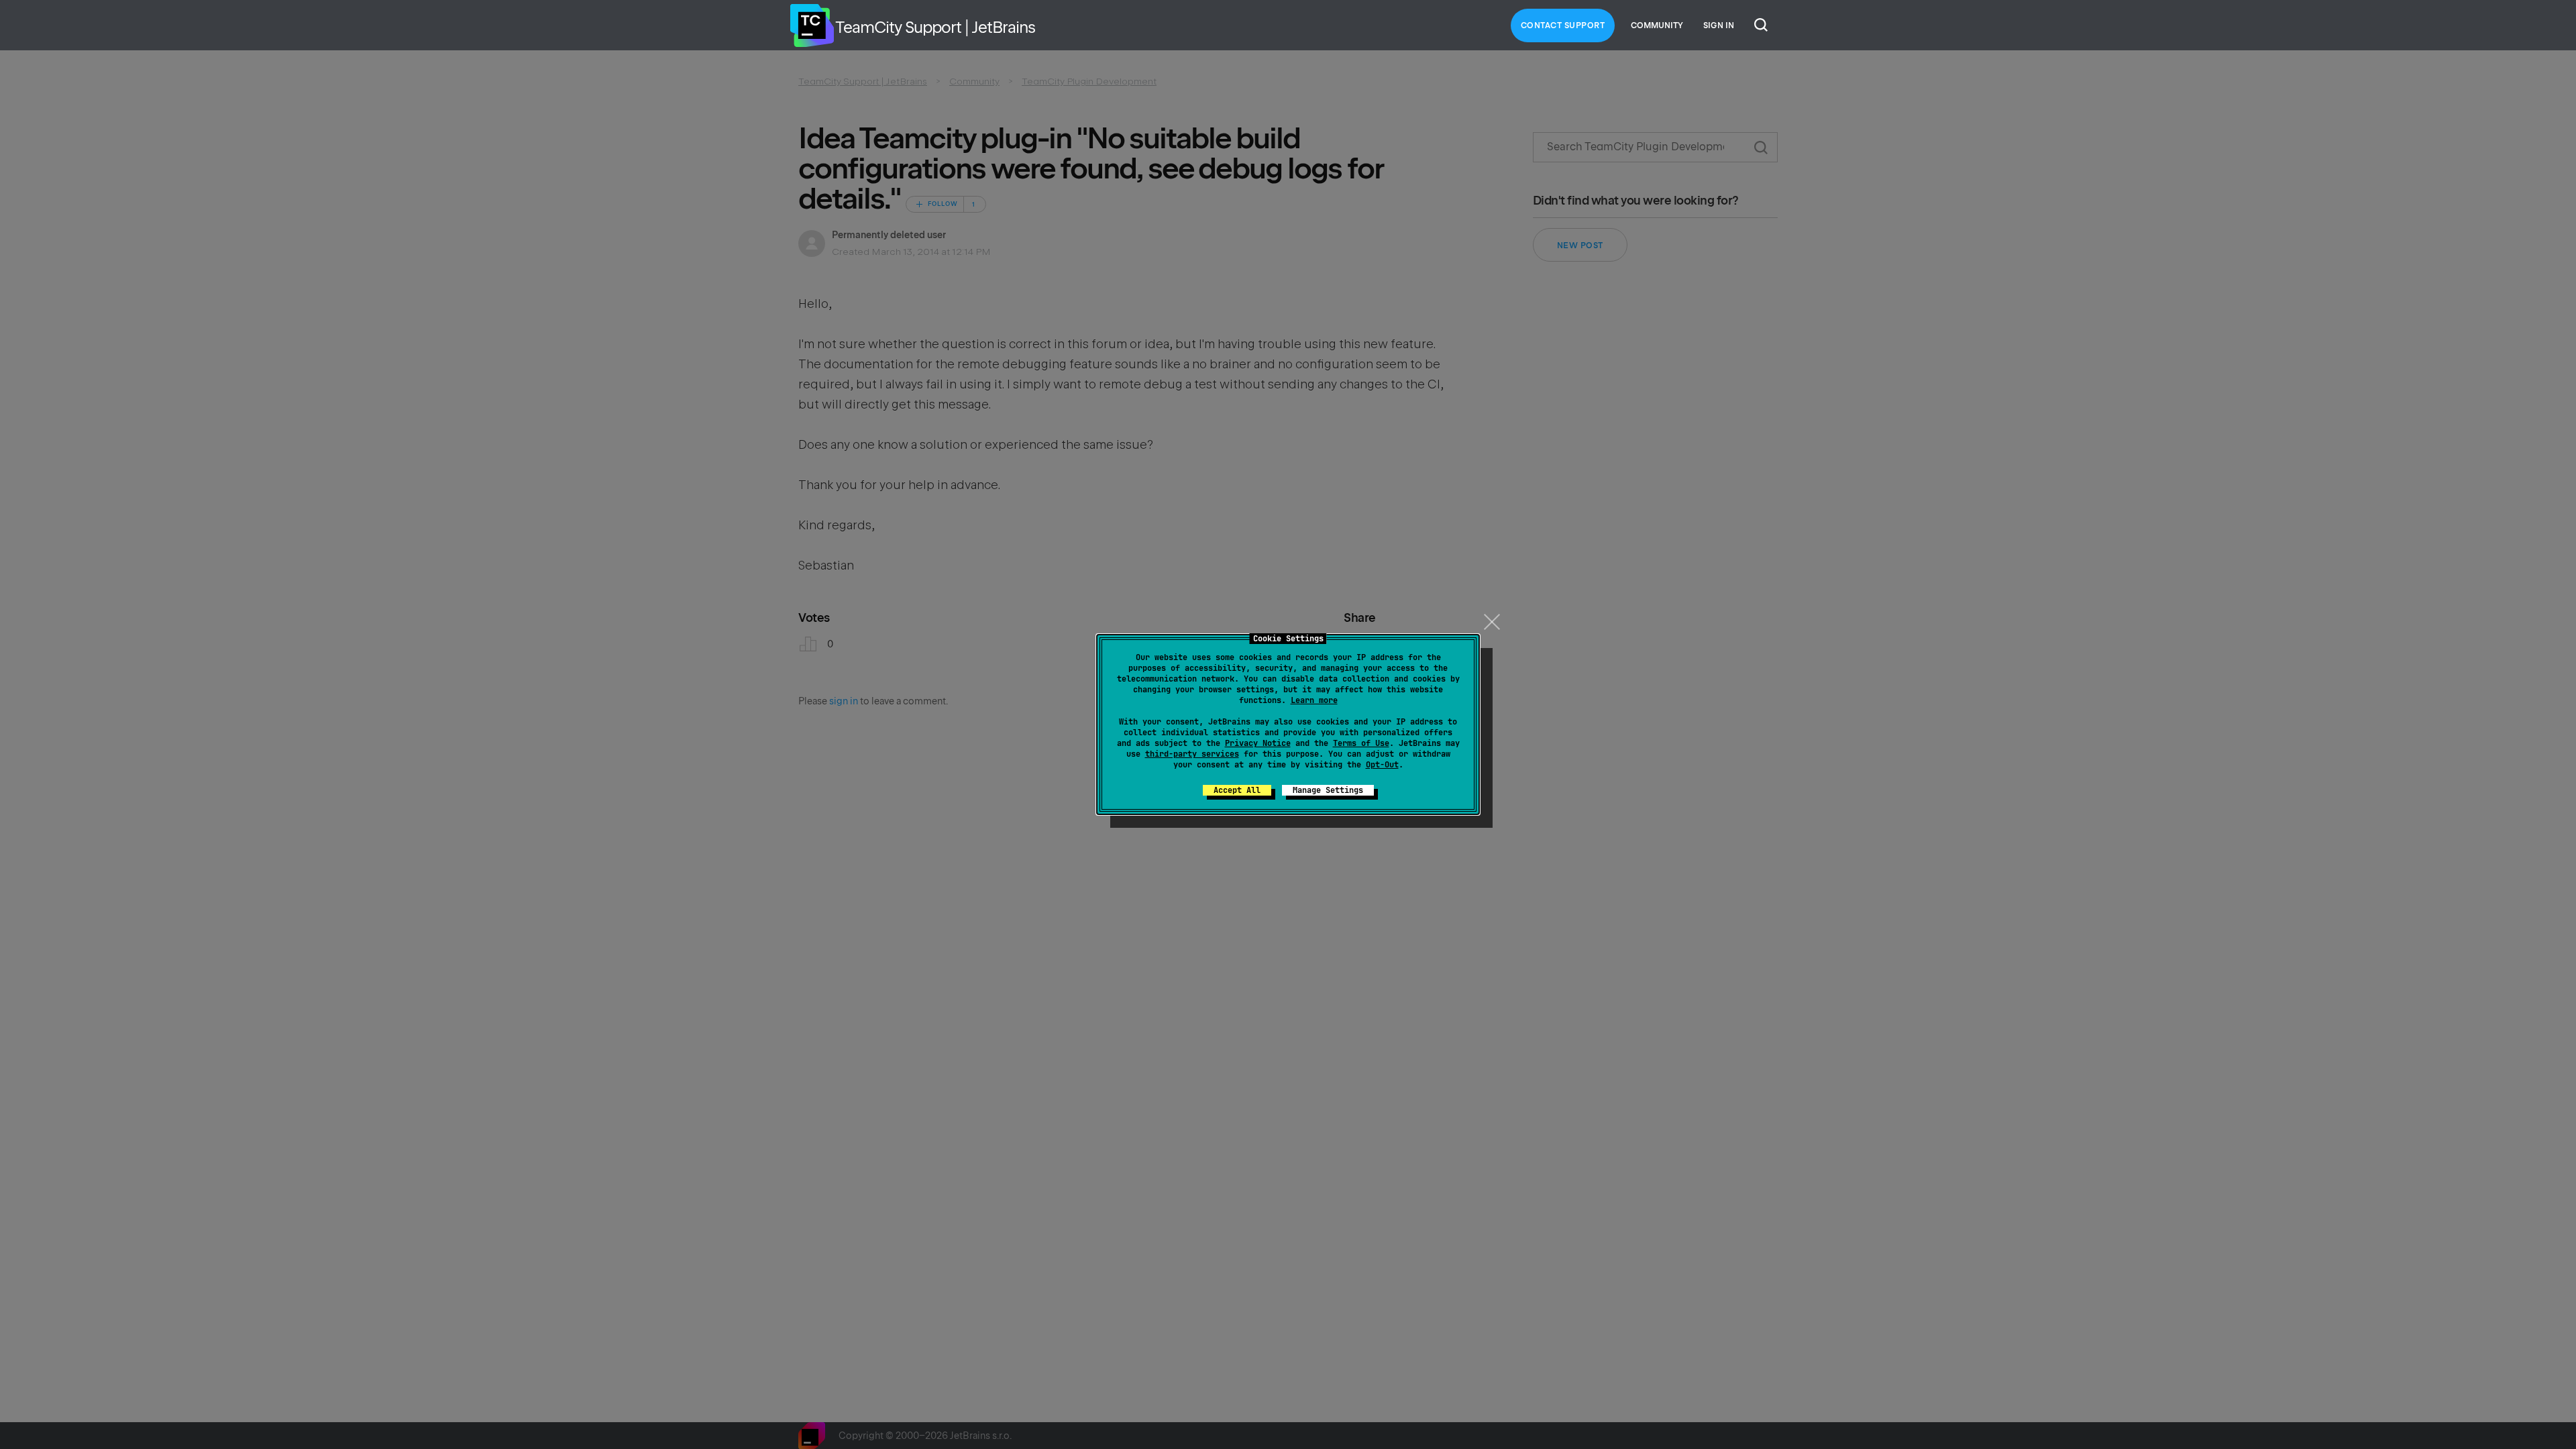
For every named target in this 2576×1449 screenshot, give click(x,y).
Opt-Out (1382, 765)
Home (812, 25)
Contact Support (1563, 25)
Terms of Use (1361, 743)
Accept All (1237, 790)
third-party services (1192, 754)
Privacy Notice (1258, 743)
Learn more (1314, 700)
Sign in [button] (1719, 25)
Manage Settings (1328, 790)
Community (1657, 25)
